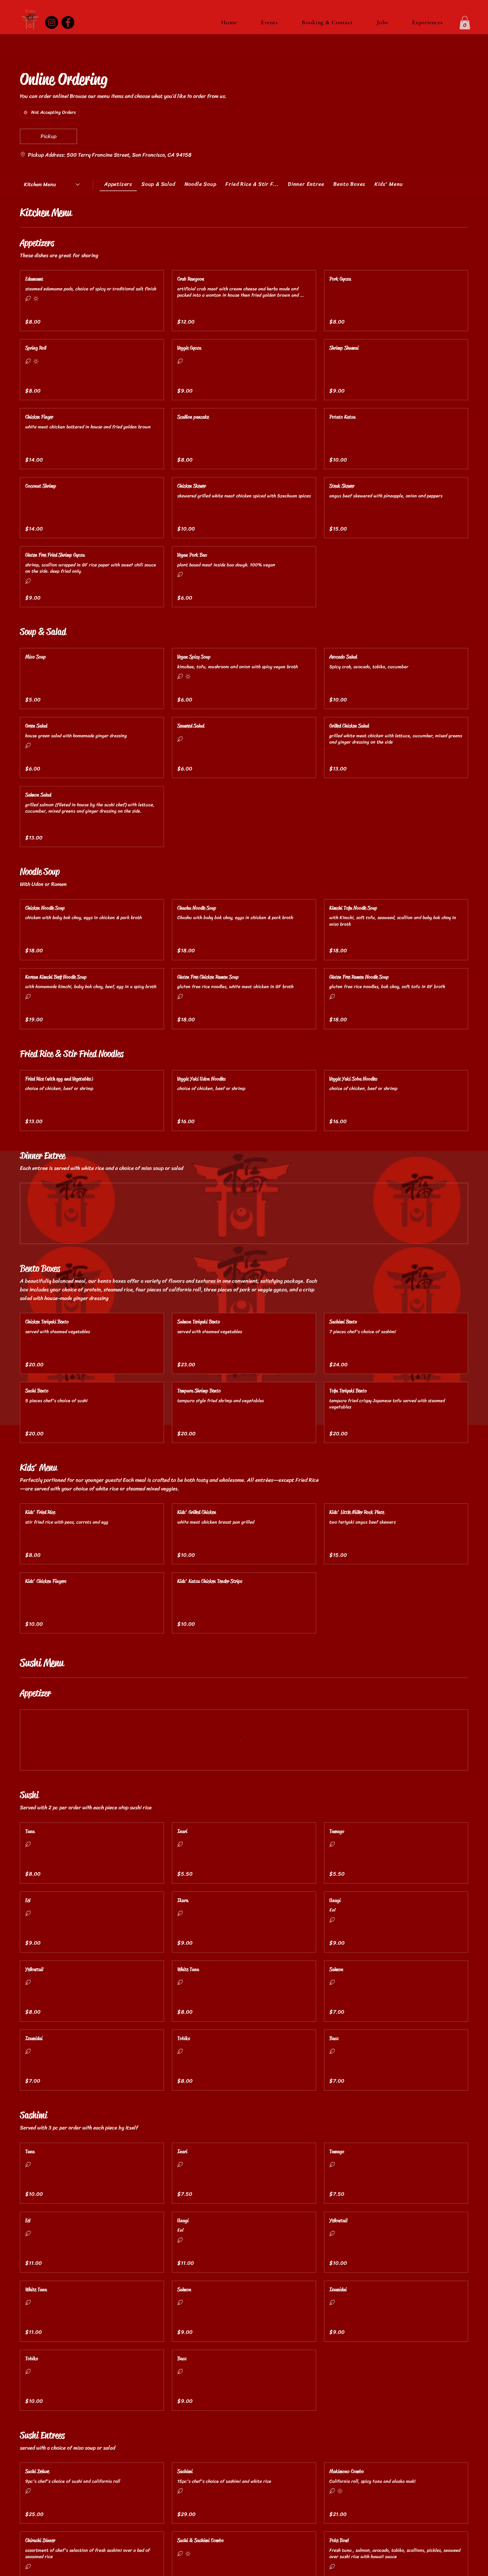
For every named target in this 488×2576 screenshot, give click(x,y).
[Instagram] (52, 22)
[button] (465, 23)
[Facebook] (68, 22)
